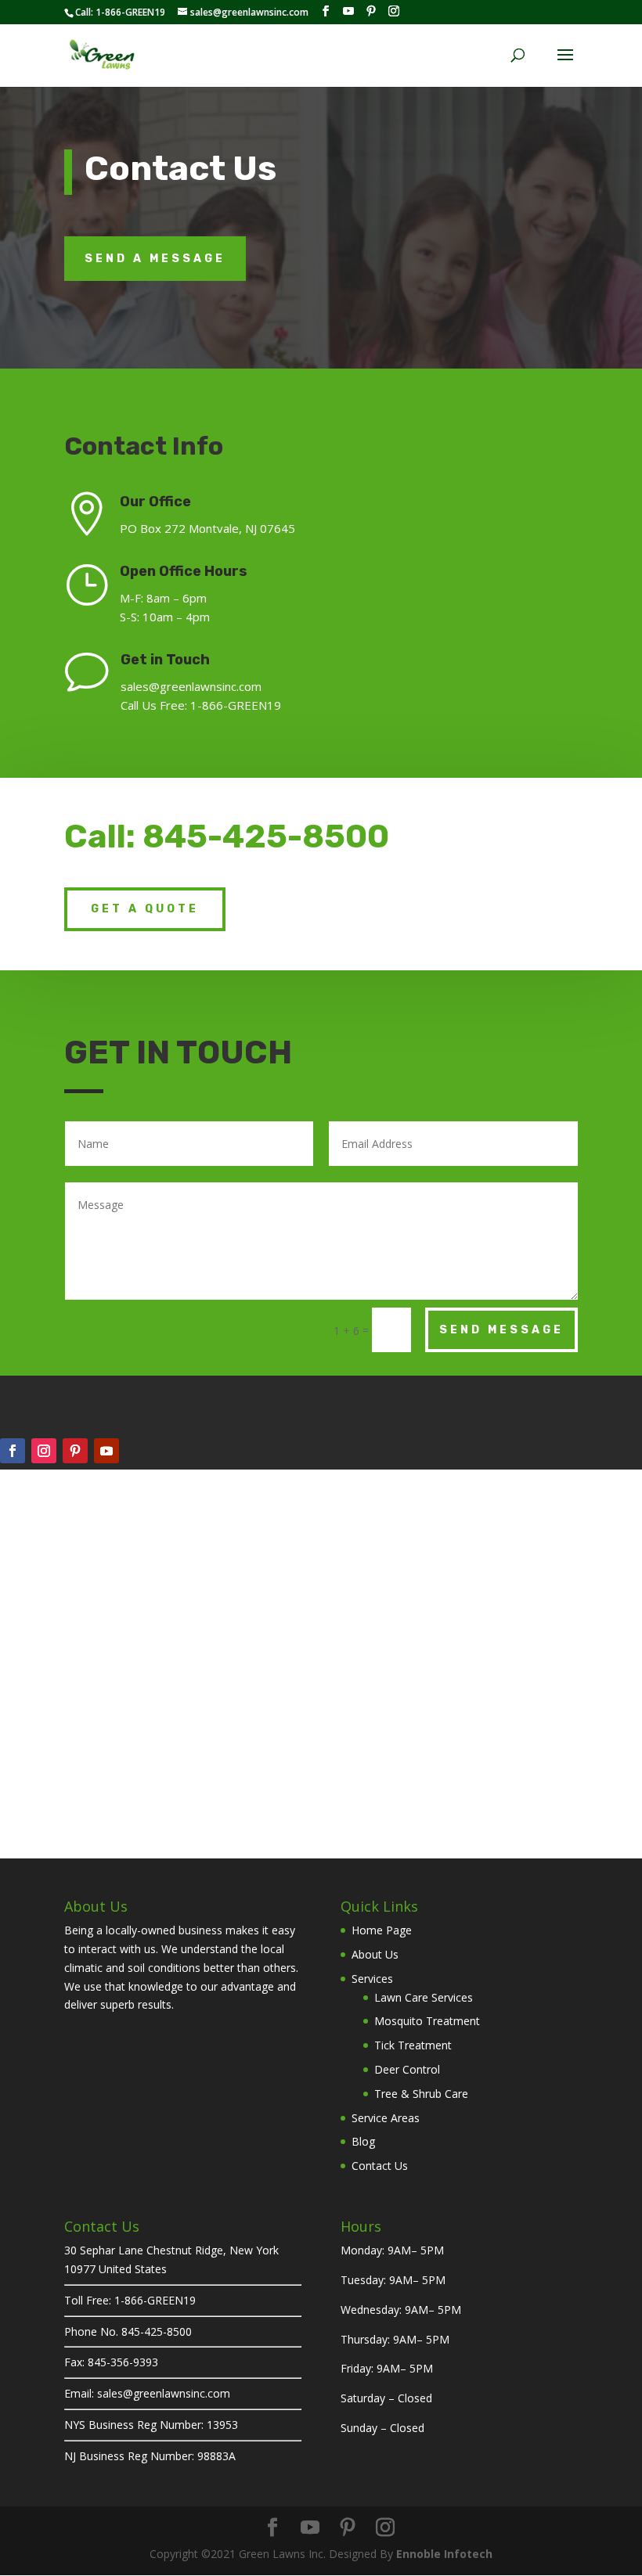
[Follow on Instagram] (44, 1451)
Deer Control (407, 2069)
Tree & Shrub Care (421, 2094)
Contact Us (380, 2166)
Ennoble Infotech (444, 2554)
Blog (363, 2141)
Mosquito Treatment (427, 2021)
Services (372, 1979)
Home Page (382, 1930)
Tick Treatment (413, 2045)
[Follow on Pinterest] (75, 1451)
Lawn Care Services (424, 1997)
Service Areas (386, 2118)
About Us (375, 1954)
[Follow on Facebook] (13, 1451)
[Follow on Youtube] (106, 1451)
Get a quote (145, 909)
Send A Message (155, 259)
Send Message (501, 1330)
